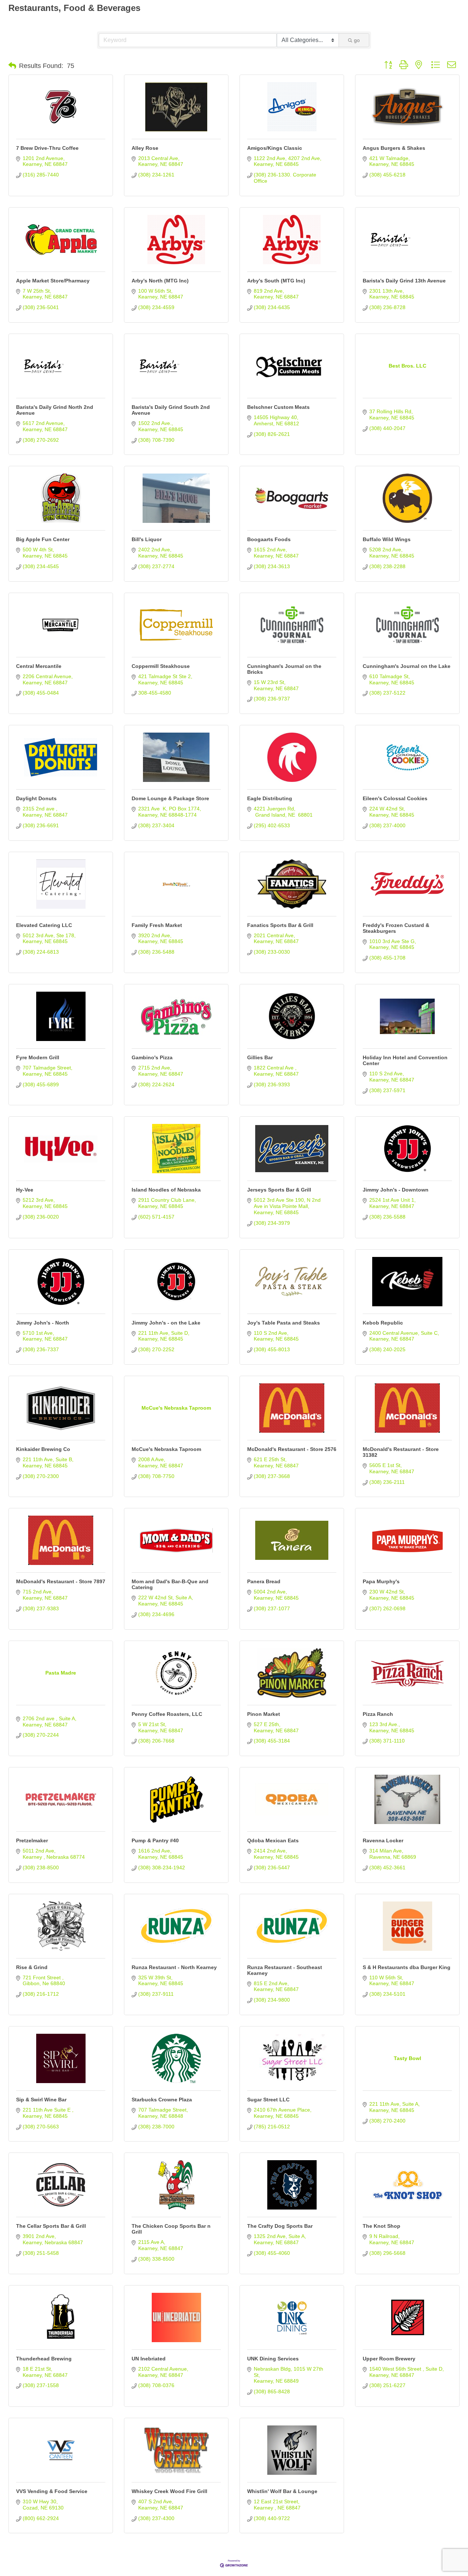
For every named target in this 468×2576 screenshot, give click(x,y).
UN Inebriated (149, 2359)
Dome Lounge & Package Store (170, 798)
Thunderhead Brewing (44, 2359)
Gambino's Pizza (152, 1057)
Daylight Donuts (36, 798)
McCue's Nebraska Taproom (166, 1449)
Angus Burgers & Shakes (394, 148)
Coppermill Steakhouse (161, 666)
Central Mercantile (39, 666)
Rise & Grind (32, 1967)
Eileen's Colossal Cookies (395, 798)
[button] (12, 66)
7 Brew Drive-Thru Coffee (47, 148)
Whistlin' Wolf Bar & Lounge (282, 2491)
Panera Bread (264, 1581)
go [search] (357, 40)
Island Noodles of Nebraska (166, 1190)
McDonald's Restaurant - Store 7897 (61, 1581)
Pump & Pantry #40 (155, 1840)
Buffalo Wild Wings (387, 539)
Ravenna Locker (383, 1840)
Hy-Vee (25, 1190)
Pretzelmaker (32, 1840)
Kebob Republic (383, 1323)
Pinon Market (264, 1714)
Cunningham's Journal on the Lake (407, 666)
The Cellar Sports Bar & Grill (51, 2226)
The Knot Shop (382, 2226)
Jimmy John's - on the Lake (166, 1323)
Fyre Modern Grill (38, 1057)
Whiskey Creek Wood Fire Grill (169, 2491)
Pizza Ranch (378, 1714)
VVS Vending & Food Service (52, 2491)
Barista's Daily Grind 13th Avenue (404, 281)
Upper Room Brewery (389, 2359)
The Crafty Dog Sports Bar (280, 2226)
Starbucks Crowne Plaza (162, 2100)
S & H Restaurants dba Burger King (407, 1967)
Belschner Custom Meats (278, 407)
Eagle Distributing (270, 798)
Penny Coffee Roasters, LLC (167, 1714)
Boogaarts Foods (269, 539)
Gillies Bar (260, 1057)
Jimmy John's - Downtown (396, 1190)
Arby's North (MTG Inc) (160, 281)
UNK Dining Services (273, 2359)
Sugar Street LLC (268, 2100)
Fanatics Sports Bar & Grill (280, 925)
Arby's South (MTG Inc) (276, 281)
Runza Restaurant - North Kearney (174, 1967)
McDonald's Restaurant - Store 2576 (292, 1449)
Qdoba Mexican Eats (273, 1840)
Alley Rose (145, 148)
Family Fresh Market (157, 925)
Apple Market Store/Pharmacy (53, 281)
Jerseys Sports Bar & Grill (279, 1190)
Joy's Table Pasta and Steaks (284, 1323)
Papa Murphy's (381, 1581)
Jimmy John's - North (43, 1323)
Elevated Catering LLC (44, 925)
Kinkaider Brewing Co (43, 1449)
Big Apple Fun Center (43, 539)
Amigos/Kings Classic (275, 148)
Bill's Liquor (147, 539)
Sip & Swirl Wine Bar (41, 2100)
